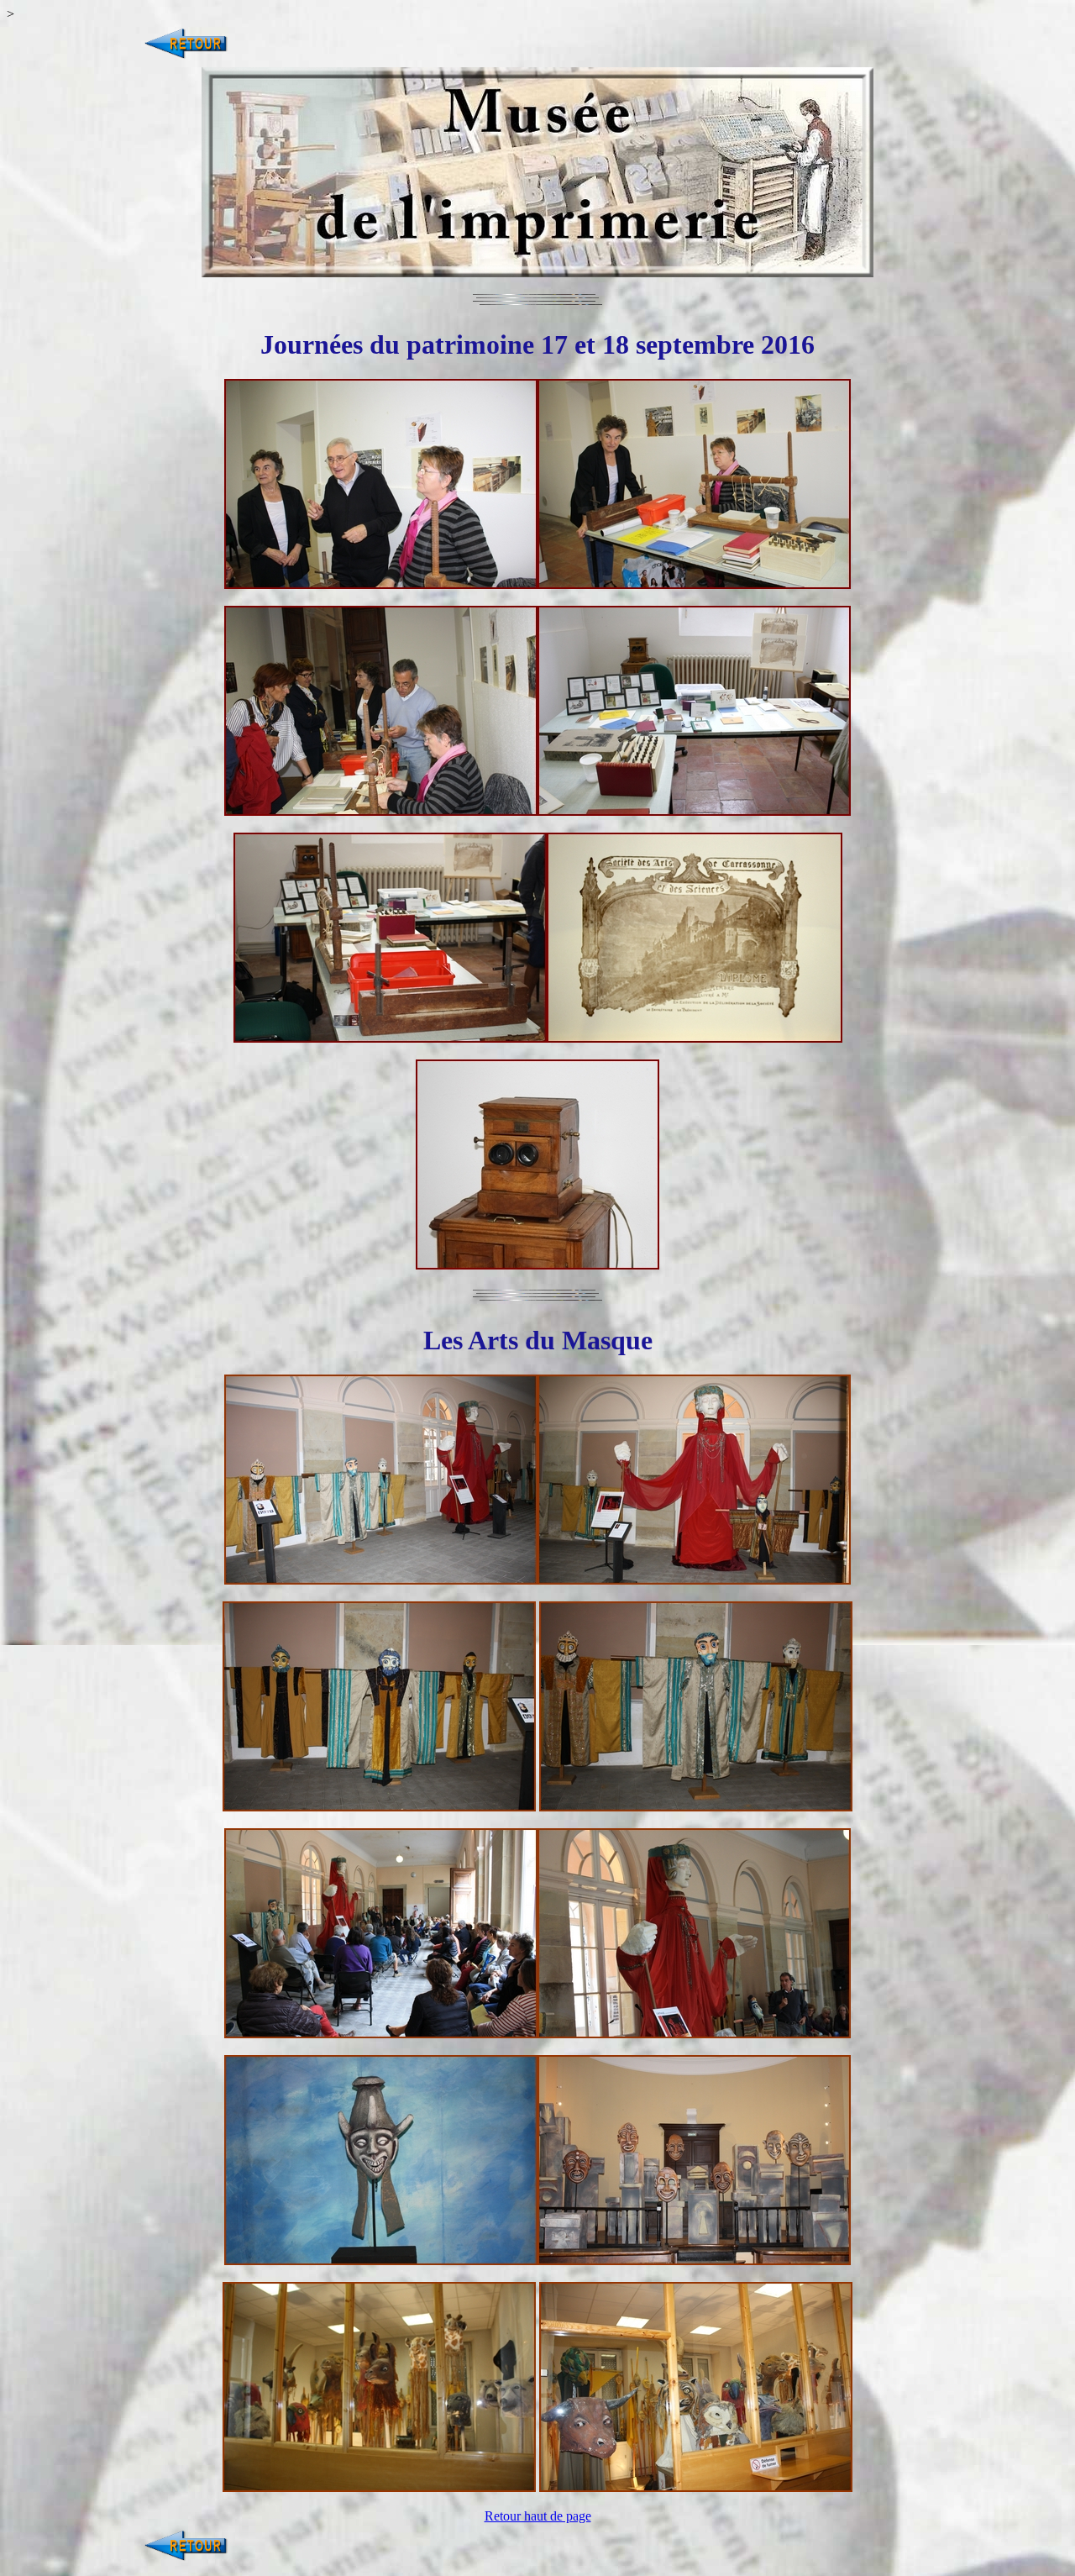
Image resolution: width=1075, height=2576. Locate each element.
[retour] (186, 59)
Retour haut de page (538, 2516)
